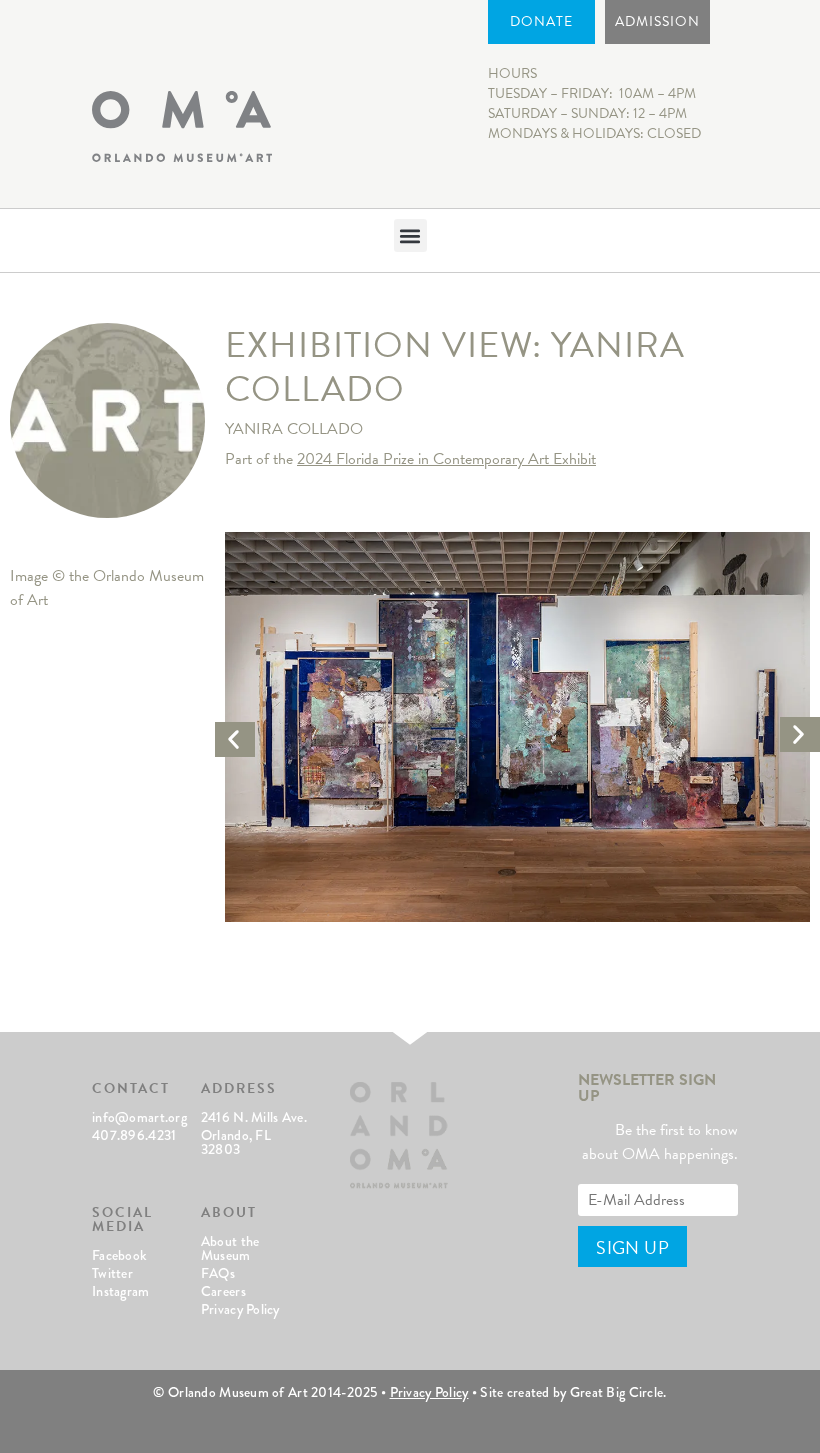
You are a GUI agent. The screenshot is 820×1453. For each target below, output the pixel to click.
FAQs (218, 1273)
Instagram (121, 1291)
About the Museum (230, 1248)
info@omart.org (139, 1117)
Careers (223, 1291)
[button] (410, 235)
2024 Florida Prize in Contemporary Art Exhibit (446, 459)
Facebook (119, 1255)
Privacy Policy (240, 1309)
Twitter (112, 1273)
